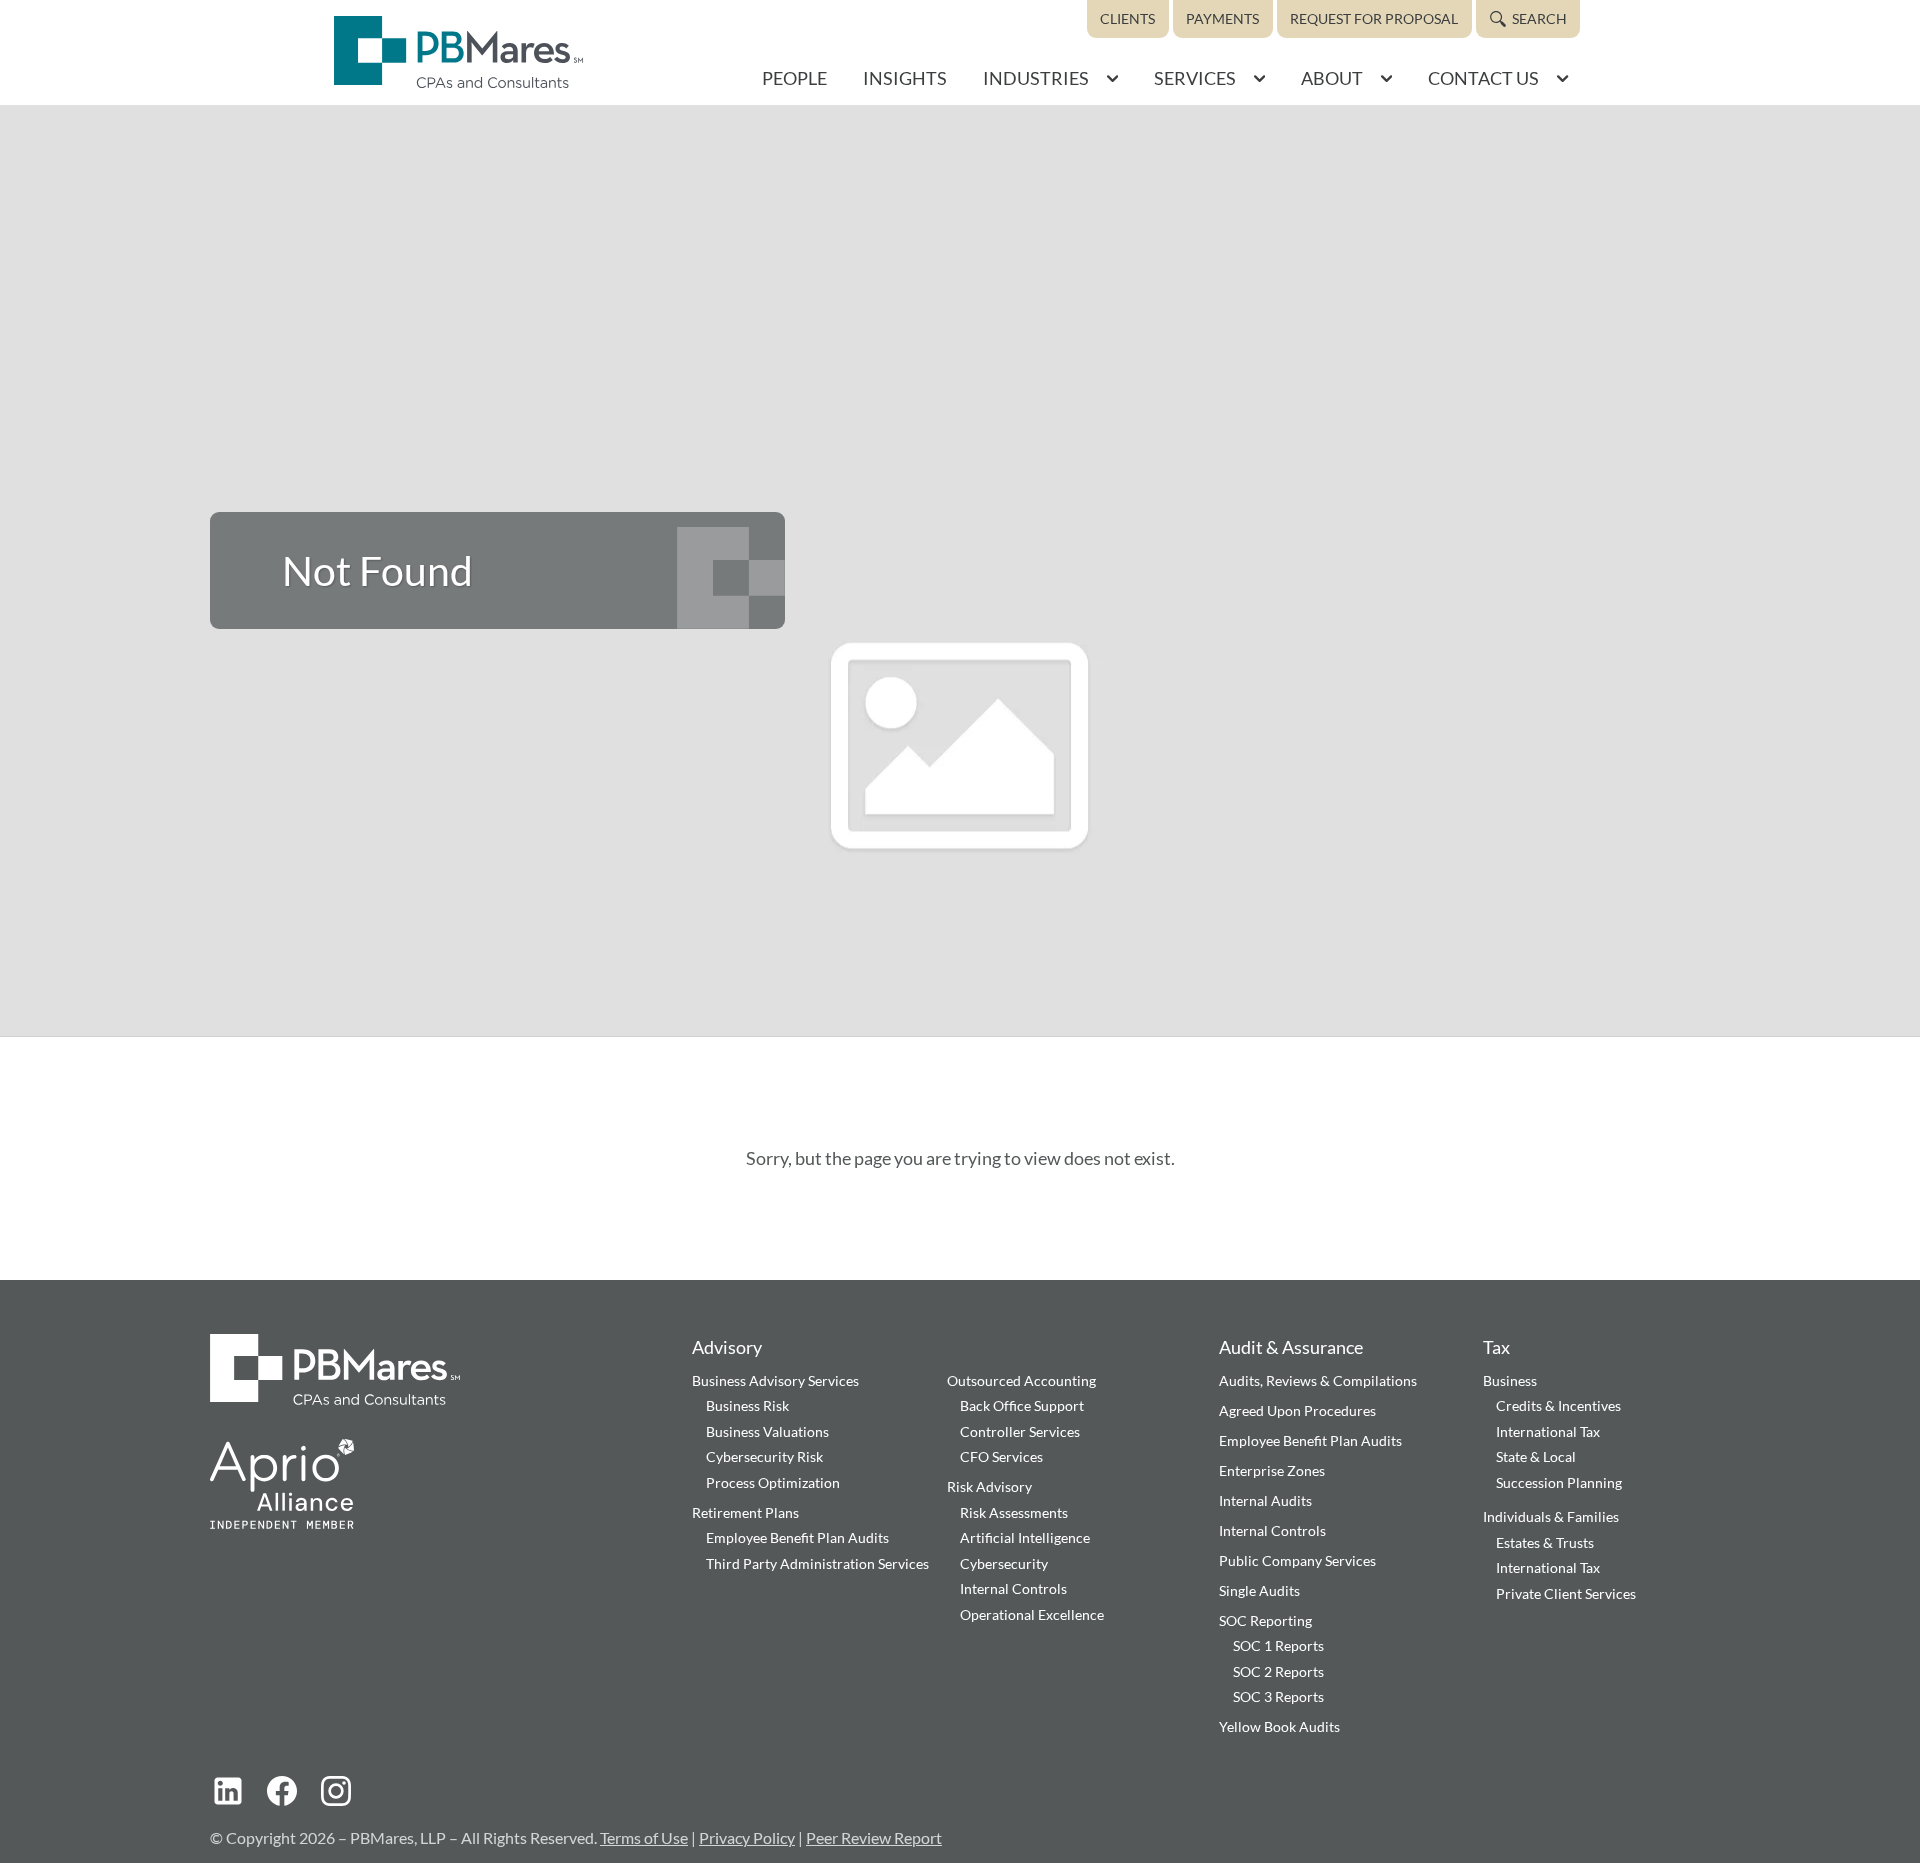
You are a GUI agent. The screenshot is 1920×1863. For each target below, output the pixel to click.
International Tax (1548, 1431)
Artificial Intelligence (1025, 1537)
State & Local (1536, 1456)
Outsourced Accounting (1021, 1380)
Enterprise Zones (1272, 1470)
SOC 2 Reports (1278, 1671)
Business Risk (747, 1405)
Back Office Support (1022, 1405)
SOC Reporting (1265, 1620)
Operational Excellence (1032, 1614)
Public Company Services (1297, 1560)
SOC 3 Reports (1278, 1696)
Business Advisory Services (775, 1380)
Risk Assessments (1014, 1512)
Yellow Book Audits (1279, 1726)
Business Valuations (767, 1431)
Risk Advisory (989, 1486)
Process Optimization (773, 1482)
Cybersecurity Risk (764, 1456)
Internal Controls (1013, 1588)
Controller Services (1020, 1431)
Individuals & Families (1551, 1516)
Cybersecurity (1004, 1563)
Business (1510, 1380)
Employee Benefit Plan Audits (797, 1537)
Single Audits (1259, 1590)
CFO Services (1001, 1456)
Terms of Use (644, 1837)
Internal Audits (1265, 1500)
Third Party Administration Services (817, 1563)
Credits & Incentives (1558, 1405)
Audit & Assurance (1291, 1347)
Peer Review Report (874, 1837)
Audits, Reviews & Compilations (1318, 1380)
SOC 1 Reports (1278, 1645)
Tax (1496, 1347)
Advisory (727, 1347)
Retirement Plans (745, 1512)
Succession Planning (1559, 1482)
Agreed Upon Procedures (1297, 1410)
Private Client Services (1566, 1593)
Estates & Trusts (1545, 1542)
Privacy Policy (747, 1837)
